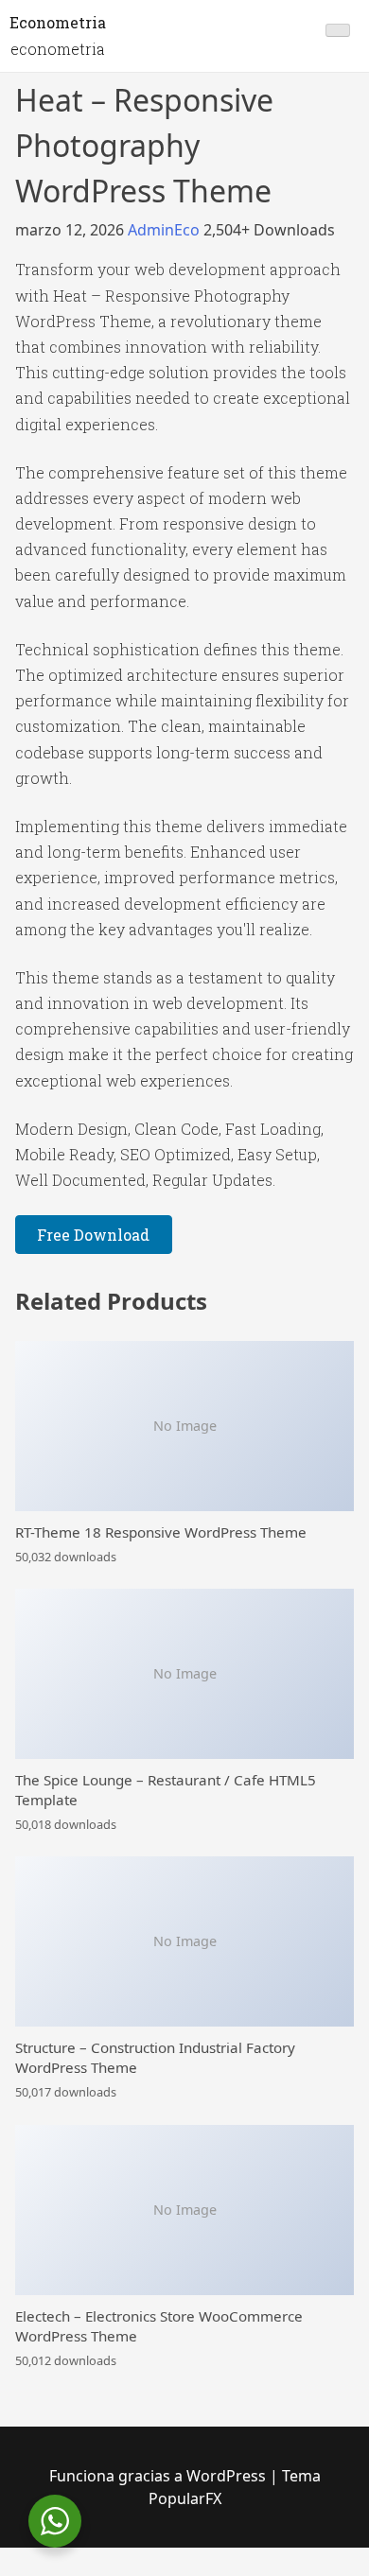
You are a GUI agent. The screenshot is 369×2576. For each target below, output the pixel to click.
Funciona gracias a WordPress (159, 2476)
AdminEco (166, 230)
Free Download (93, 1235)
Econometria (58, 22)
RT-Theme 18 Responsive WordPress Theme (161, 1532)
